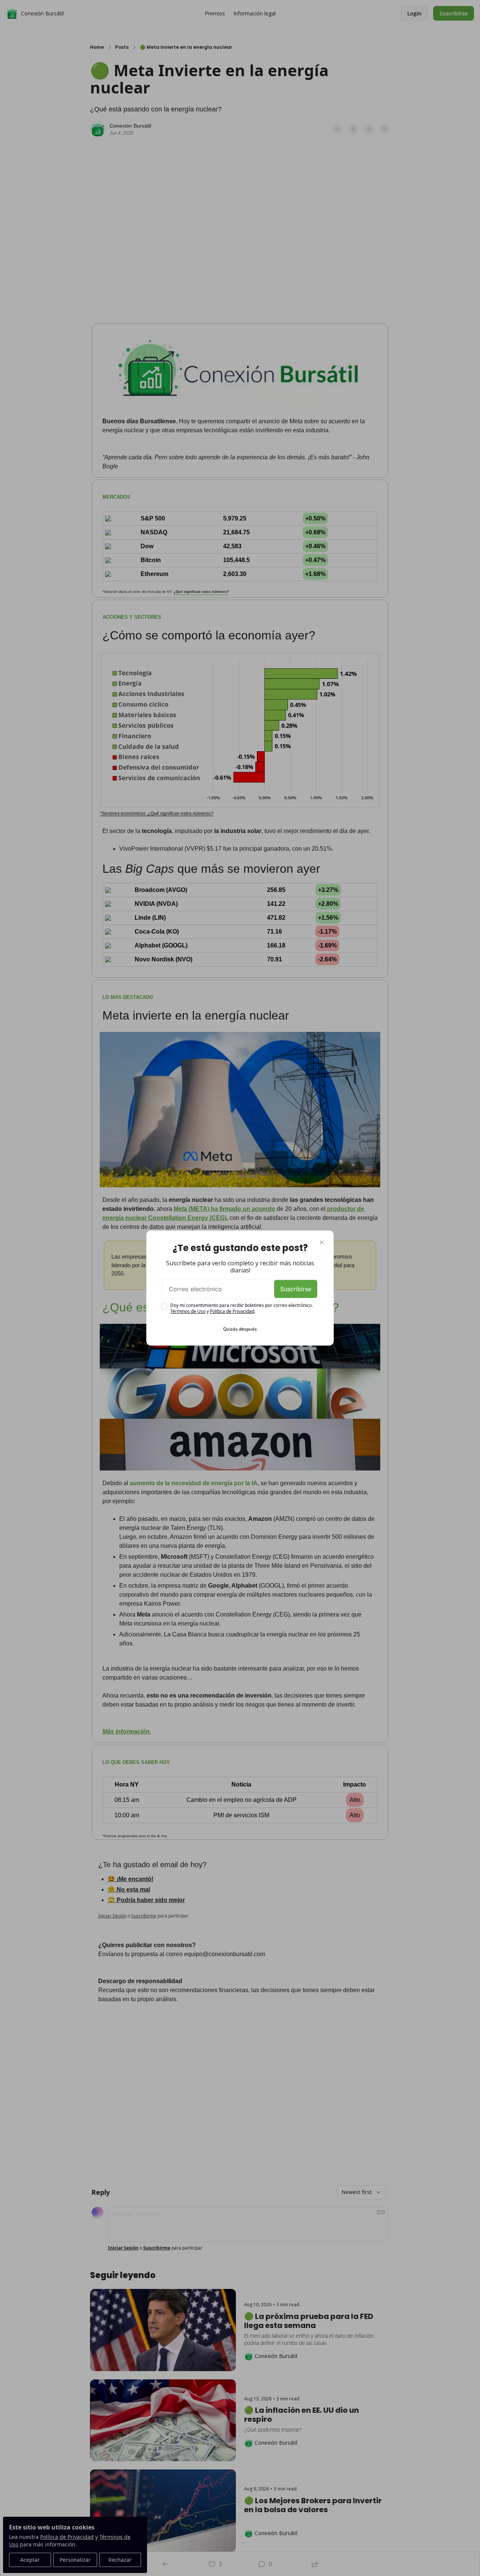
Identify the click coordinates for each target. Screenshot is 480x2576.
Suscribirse (296, 1289)
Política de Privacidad (232, 1311)
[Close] (322, 1242)
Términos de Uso (188, 1311)
